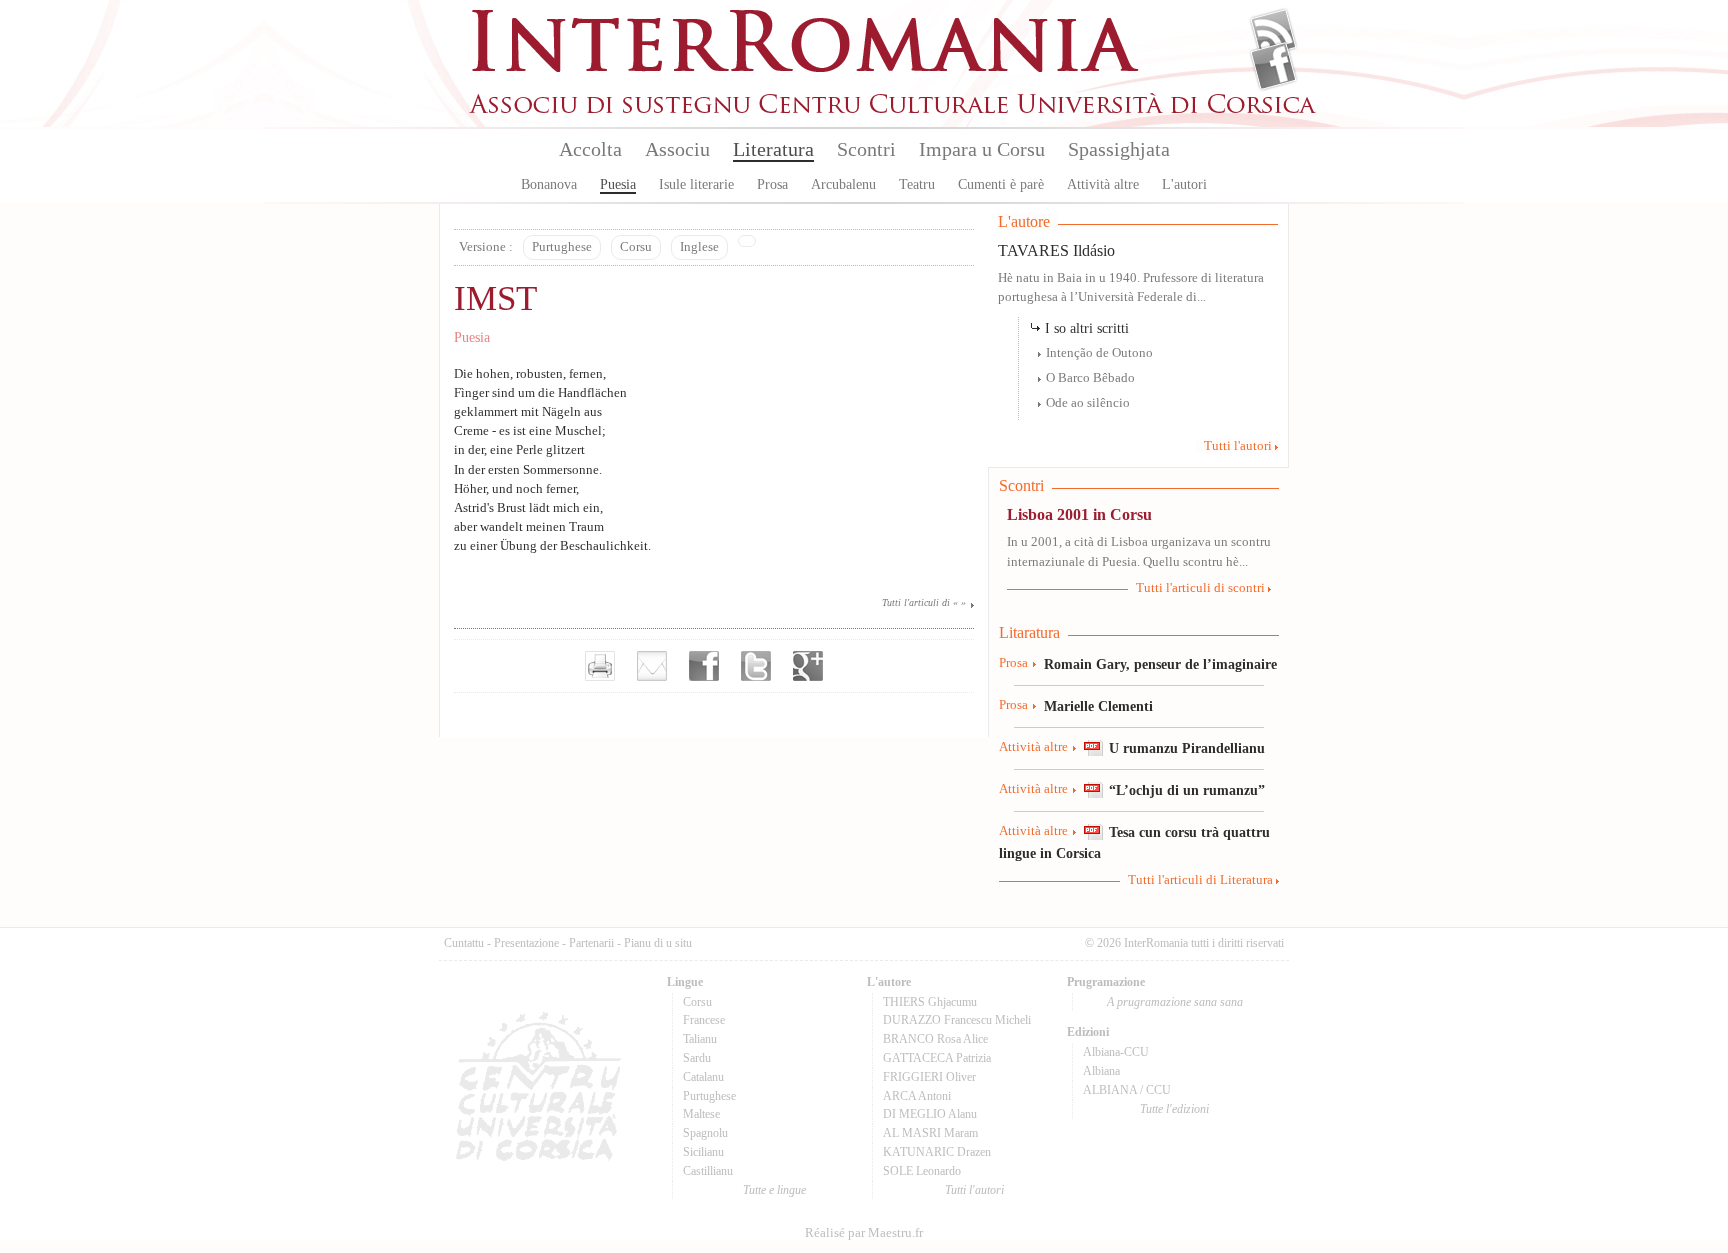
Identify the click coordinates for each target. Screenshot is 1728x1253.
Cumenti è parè (1001, 184)
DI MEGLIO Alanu (930, 1114)
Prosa (772, 184)
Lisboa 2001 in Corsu (1079, 514)
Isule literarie (696, 184)
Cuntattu (464, 943)
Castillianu (708, 1171)
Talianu (700, 1039)
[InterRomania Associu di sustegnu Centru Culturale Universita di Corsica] (894, 110)
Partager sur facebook (704, 666)
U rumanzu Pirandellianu (1187, 748)
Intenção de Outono (1099, 353)
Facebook (1273, 66)
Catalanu (703, 1077)
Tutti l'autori (1238, 446)
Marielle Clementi (1098, 706)
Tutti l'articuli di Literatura (1200, 880)
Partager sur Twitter (756, 666)
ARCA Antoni (917, 1096)
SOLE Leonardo (922, 1171)
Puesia (618, 184)
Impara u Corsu (982, 149)
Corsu (636, 247)
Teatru (917, 184)
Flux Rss (1273, 33)
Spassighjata (1119, 149)
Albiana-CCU (1116, 1052)
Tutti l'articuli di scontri (1200, 588)
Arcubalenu (843, 184)
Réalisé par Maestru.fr (864, 1233)
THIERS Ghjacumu (930, 1002)
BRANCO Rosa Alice (935, 1039)
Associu (677, 149)
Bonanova (549, 184)
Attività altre (1103, 184)
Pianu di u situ (658, 943)
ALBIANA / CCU (1127, 1090)
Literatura (773, 149)
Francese (704, 1020)
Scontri (866, 149)
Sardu (697, 1058)
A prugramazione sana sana (1175, 1002)
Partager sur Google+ (808, 666)
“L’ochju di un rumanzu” (1187, 790)
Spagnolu (705, 1133)
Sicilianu (703, 1152)
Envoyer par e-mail (652, 666)
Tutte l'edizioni (1174, 1109)
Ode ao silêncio (1088, 403)
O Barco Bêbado (1090, 378)
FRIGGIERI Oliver (929, 1077)
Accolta (590, 149)
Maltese (701, 1114)
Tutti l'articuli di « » (924, 602)
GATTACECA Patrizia (937, 1058)
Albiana (1101, 1071)
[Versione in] (747, 241)
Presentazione (526, 943)
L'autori (1184, 184)
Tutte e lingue (774, 1190)
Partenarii (591, 943)
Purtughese (562, 247)
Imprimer (600, 666)
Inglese (699, 247)
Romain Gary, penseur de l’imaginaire (1160, 664)
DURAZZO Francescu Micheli (957, 1020)
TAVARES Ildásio (1056, 250)
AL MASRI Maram (930, 1133)
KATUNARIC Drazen (937, 1152)
